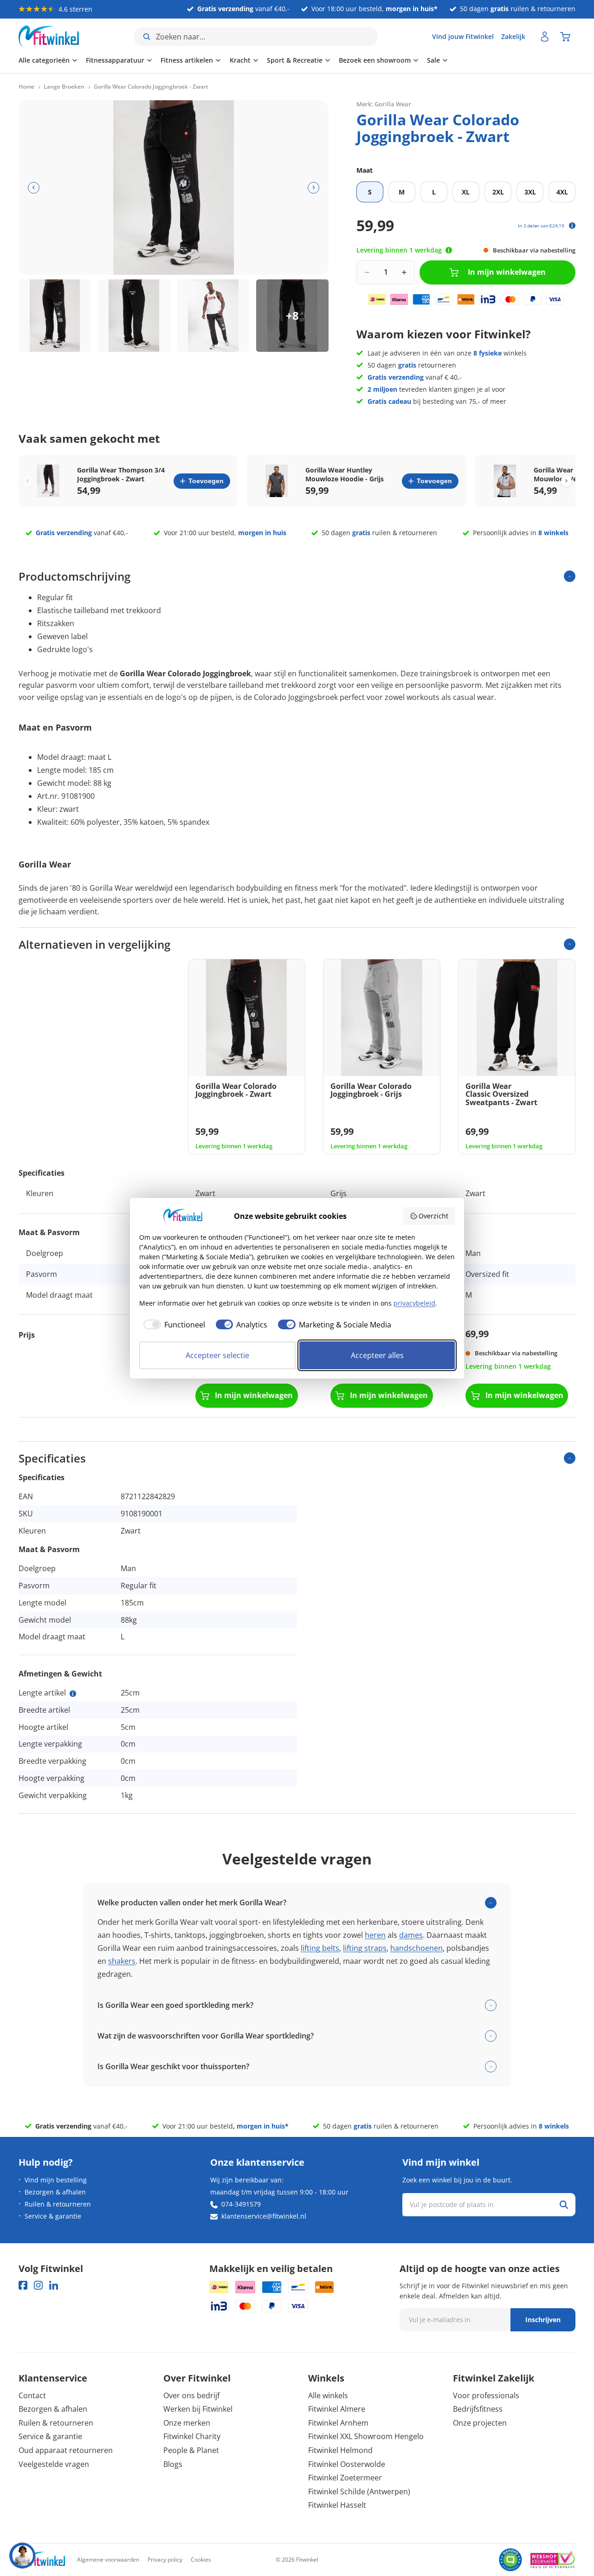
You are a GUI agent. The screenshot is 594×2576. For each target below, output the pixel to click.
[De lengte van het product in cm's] (73, 1694)
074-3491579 (241, 2204)
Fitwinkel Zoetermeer (345, 2478)
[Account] (545, 37)
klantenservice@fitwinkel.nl (264, 2216)
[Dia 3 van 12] (213, 316)
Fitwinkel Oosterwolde (347, 2464)
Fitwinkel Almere (337, 2409)
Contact (32, 2395)
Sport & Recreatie (295, 60)
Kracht (240, 60)
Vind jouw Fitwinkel (463, 36)
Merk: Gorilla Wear (384, 104)
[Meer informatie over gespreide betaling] (572, 226)
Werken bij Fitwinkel (198, 2409)
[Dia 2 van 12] (134, 316)
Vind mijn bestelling (56, 2180)
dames (411, 1935)
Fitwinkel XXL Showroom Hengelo (366, 2436)
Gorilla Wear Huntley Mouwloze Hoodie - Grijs (345, 474)
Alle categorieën (44, 60)
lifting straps (365, 1948)
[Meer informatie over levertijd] (449, 250)
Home (26, 87)
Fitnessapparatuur (115, 60)
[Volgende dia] (313, 188)
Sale (433, 60)
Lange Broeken (64, 87)
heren (375, 1935)
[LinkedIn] (54, 2285)
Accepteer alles (377, 1355)
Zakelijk (513, 36)
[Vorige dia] (34, 188)
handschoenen (416, 1948)
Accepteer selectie (217, 1355)
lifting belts (320, 1948)
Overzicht (433, 1216)
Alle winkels (328, 2395)
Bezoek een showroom (375, 60)
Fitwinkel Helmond (340, 2450)
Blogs (173, 2464)
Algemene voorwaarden (108, 2560)
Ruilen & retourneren (58, 2204)
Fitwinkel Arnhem (338, 2423)
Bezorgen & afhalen (55, 2192)
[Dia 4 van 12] (292, 316)
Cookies (201, 2560)
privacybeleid (414, 1303)
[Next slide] (566, 481)
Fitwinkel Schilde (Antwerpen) (359, 2492)
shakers (122, 1961)
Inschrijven (543, 2320)
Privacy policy (165, 2560)
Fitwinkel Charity (192, 2436)
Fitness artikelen (187, 60)
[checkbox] (172, 1325)
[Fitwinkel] (42, 2560)
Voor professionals (486, 2395)
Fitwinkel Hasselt (337, 2505)
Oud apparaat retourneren (66, 2450)
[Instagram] (38, 2285)
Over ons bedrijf (191, 2395)
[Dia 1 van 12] (55, 316)
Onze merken (187, 2423)
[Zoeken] (564, 2205)
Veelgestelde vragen (54, 2464)
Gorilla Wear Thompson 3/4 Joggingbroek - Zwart (121, 474)
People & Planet (191, 2450)
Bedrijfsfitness (478, 2409)
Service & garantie (53, 2216)
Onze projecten (480, 2423)
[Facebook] (23, 2285)
